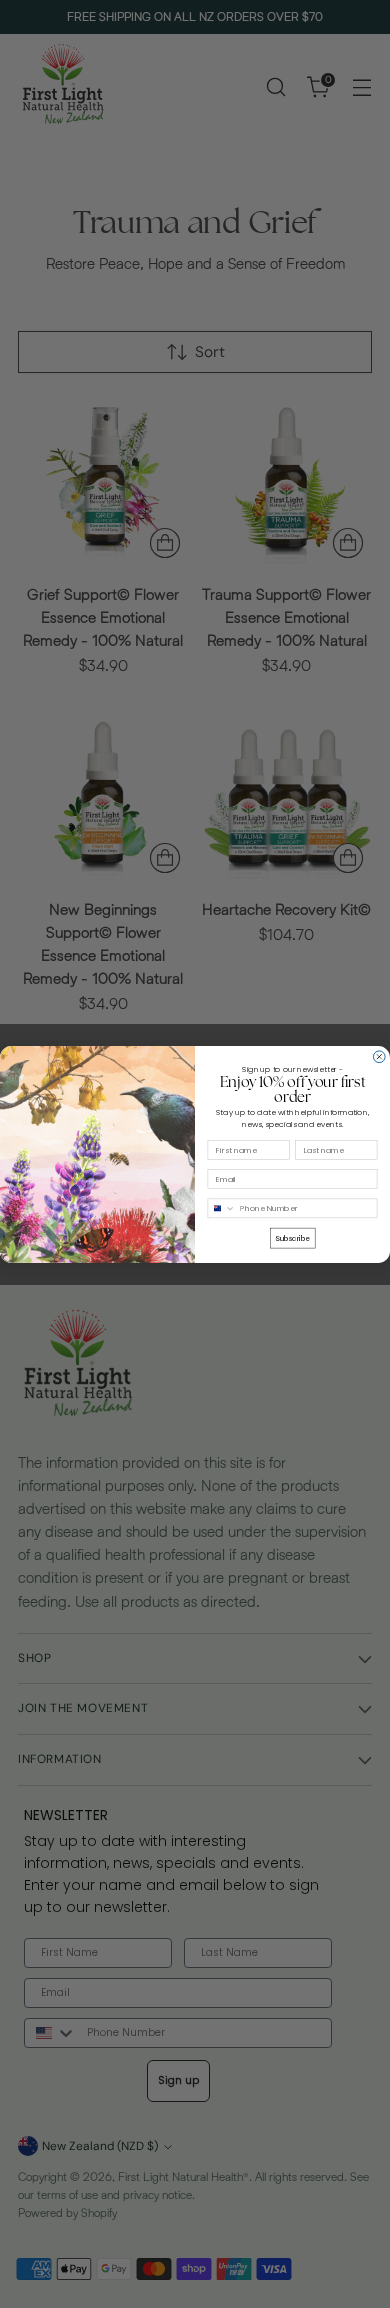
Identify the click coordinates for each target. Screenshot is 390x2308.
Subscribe (292, 1237)
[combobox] (221, 1208)
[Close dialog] (379, 1056)
